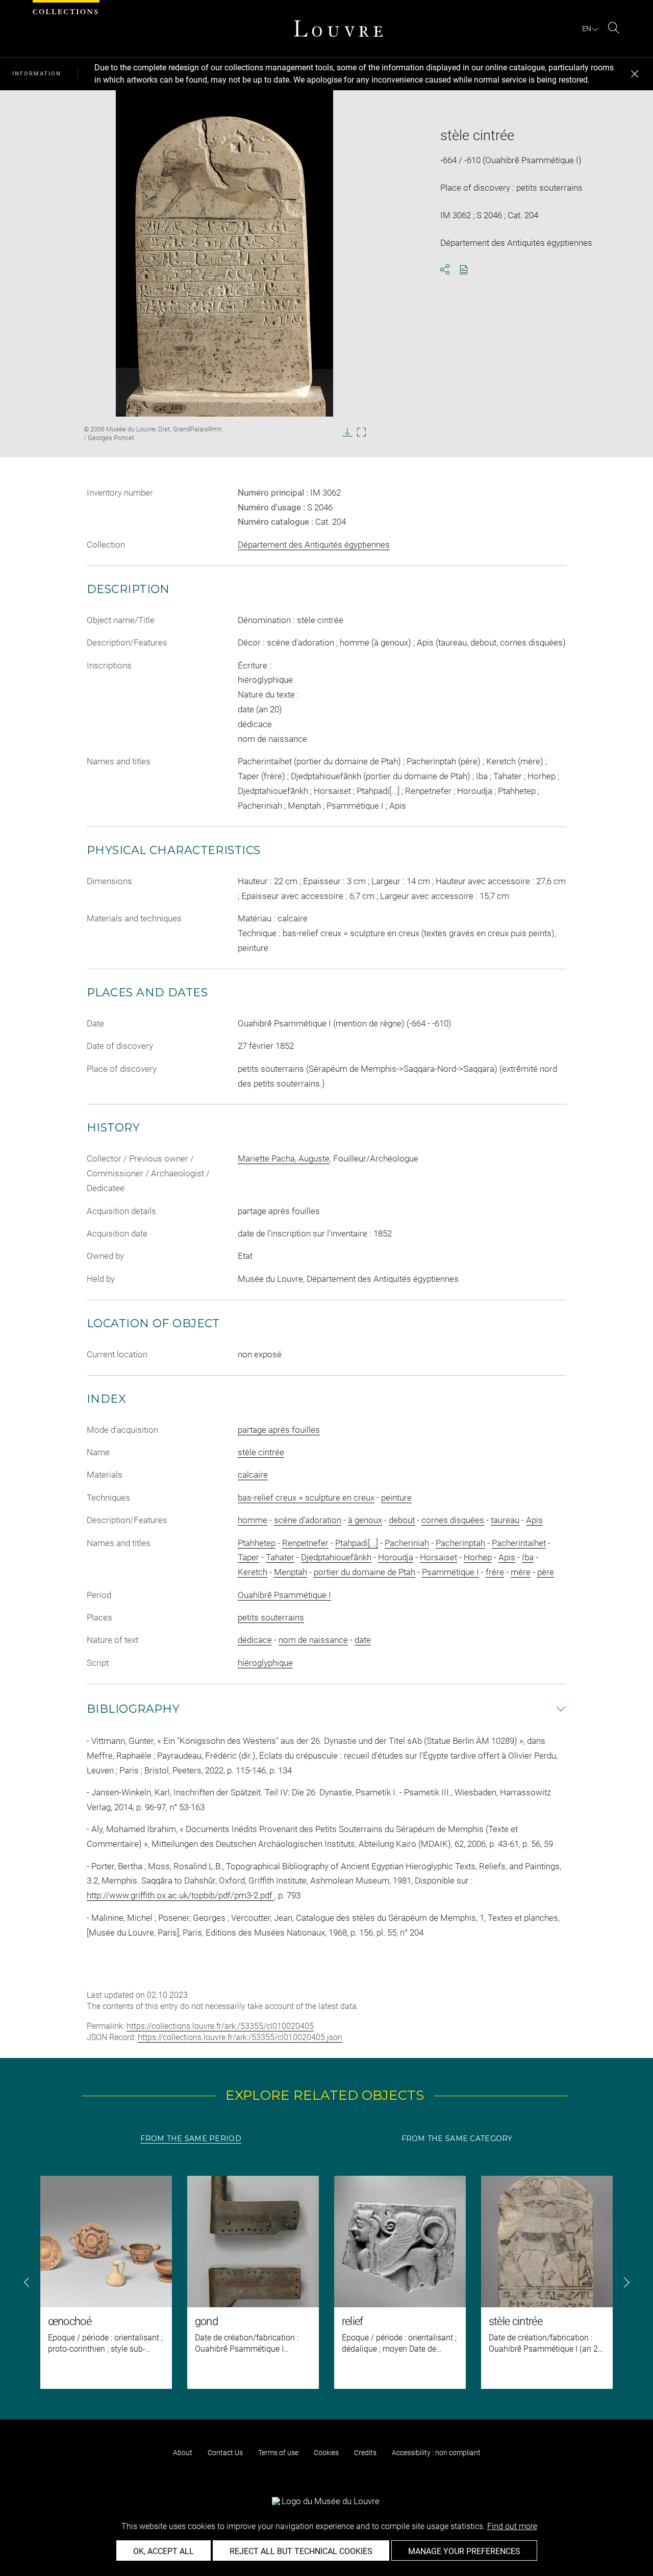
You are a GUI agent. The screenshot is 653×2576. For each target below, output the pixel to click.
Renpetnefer (305, 1543)
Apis (534, 1520)
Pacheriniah (407, 1543)
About (183, 2453)
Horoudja (396, 1557)
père (546, 1572)
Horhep (478, 1557)
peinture (396, 1498)
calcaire (253, 1475)
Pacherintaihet (519, 1543)
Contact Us (225, 2453)
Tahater (280, 1557)
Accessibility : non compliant (436, 2453)
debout (402, 1520)
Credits (365, 2453)
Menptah (291, 1572)
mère (521, 1572)
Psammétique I (450, 1572)
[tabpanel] (326, 2282)
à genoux (365, 1520)
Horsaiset (438, 1557)
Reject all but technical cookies (301, 2551)
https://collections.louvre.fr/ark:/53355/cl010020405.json (240, 2037)
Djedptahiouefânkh (336, 1557)
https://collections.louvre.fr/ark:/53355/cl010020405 (220, 2026)
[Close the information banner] (635, 74)
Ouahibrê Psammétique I (284, 1595)
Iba (528, 1557)
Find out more (512, 2526)
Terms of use (278, 2453)
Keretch (253, 1572)
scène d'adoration (308, 1520)
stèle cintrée (261, 1452)
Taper (248, 1557)
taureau (505, 1520)
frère (495, 1572)
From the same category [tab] (457, 2139)
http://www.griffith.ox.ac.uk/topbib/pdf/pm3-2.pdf (181, 1895)
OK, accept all (164, 2551)
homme (253, 1520)
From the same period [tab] (191, 2139)
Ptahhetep (257, 1543)
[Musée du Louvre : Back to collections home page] (338, 29)
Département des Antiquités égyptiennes (314, 545)
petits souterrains (271, 1617)
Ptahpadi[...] (357, 1543)
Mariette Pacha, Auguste (284, 1158)
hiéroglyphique (265, 1663)
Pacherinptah (460, 1543)
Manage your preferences (464, 2551)
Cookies (326, 2453)
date (363, 1640)
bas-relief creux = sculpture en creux (306, 1498)
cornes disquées (453, 1520)
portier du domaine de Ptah (365, 1572)
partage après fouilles (279, 1430)
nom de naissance (313, 1640)
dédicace (255, 1640)
